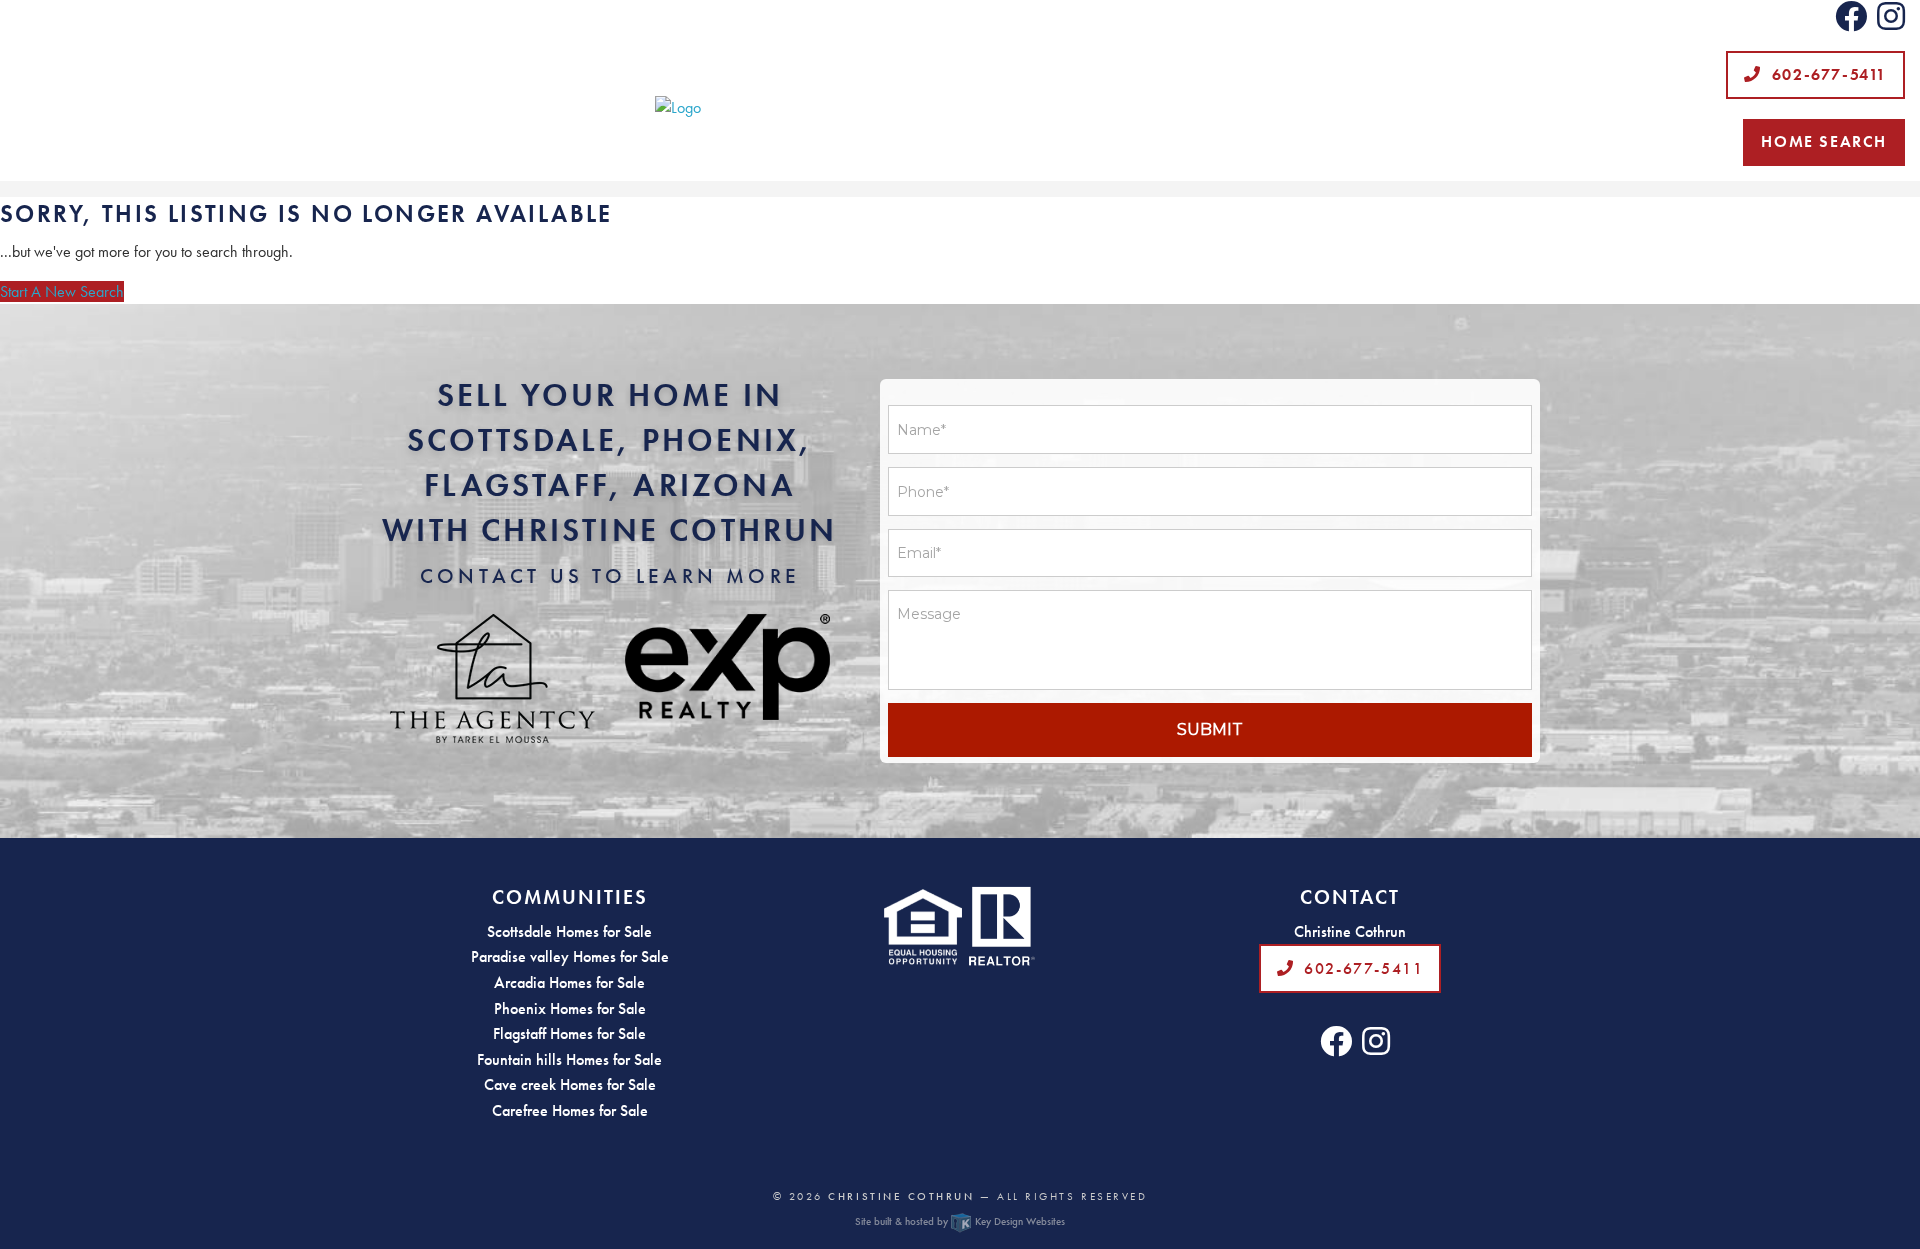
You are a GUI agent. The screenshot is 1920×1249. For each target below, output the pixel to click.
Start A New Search (62, 291)
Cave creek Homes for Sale (570, 1084)
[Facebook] (1851, 22)
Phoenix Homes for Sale (570, 1008)
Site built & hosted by (960, 1221)
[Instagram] (1891, 22)
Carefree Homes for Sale (570, 1110)
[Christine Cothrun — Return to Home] (960, 108)
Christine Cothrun (901, 1196)
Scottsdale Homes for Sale (569, 931)
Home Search (1824, 141)
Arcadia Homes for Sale (569, 982)
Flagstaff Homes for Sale (569, 1033)
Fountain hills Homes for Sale (569, 1059)
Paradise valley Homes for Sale (570, 956)
